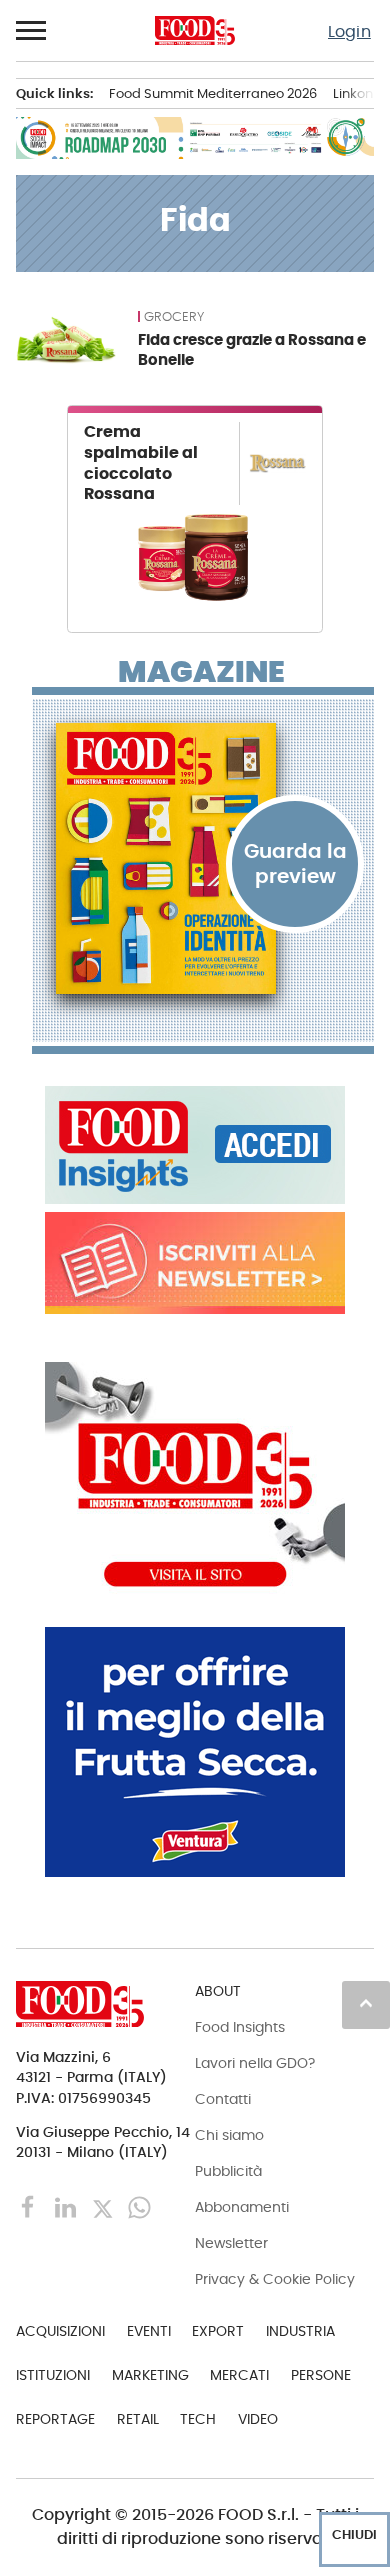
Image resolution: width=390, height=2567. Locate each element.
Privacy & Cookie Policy (275, 2279)
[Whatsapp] (139, 2206)
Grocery (174, 317)
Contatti (223, 2099)
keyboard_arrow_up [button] (366, 2003)
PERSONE (321, 2375)
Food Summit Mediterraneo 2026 (213, 93)
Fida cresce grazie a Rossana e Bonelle (252, 349)
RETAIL (138, 2419)
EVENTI (149, 2331)
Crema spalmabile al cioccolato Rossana (141, 462)
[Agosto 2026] (203, 859)
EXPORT (218, 2331)
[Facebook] (30, 2206)
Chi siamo (229, 2135)
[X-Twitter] (104, 2206)
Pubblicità (228, 2171)
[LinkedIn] (67, 2206)
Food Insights (240, 2027)
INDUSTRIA (300, 2331)
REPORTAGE (55, 2419)
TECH (198, 2419)
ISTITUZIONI (53, 2375)
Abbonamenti (242, 2207)
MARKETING (150, 2375)
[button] (32, 31)
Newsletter (231, 2243)
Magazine (201, 672)
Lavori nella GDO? (255, 2063)
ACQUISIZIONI (60, 2331)
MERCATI (239, 2375)
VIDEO (258, 2419)
